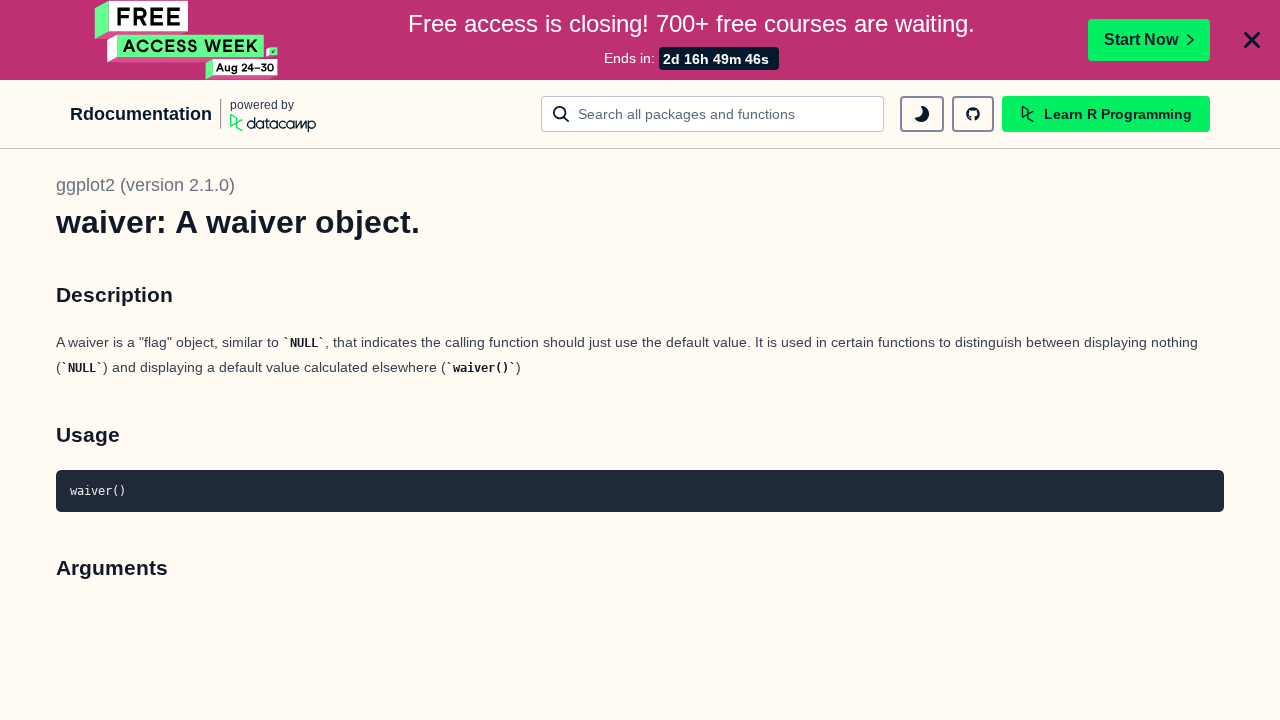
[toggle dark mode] (922, 114)
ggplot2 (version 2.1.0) (145, 185)
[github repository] (973, 114)
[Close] (1252, 40)
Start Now (1141, 39)
